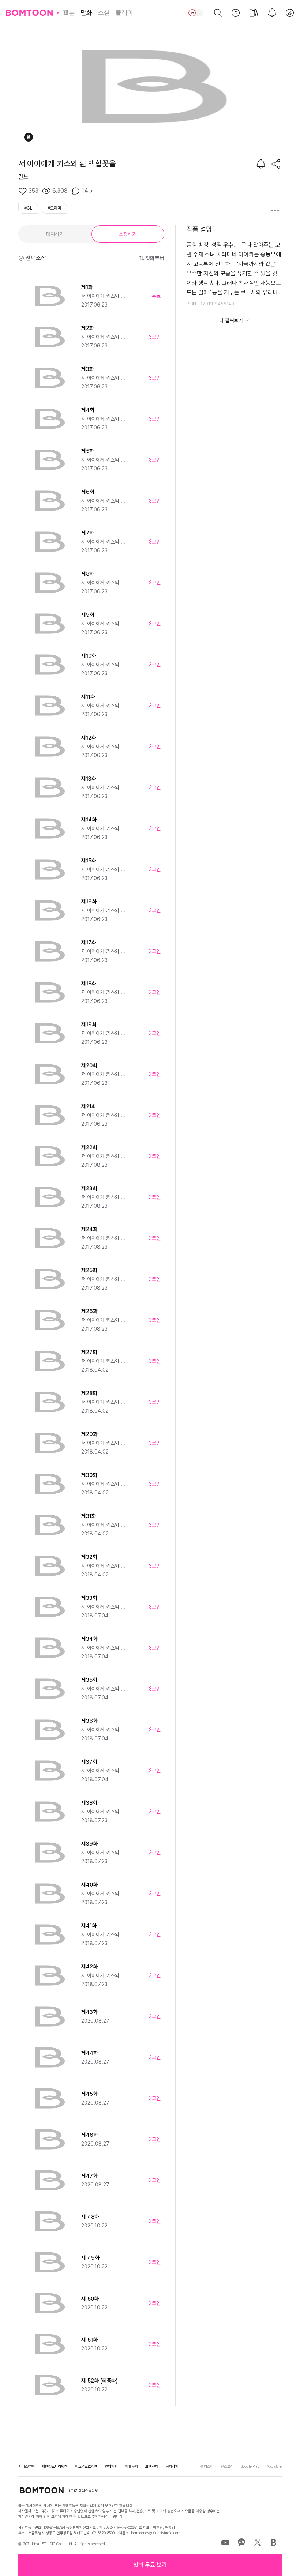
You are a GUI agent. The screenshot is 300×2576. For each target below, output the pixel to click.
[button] (150, 2565)
